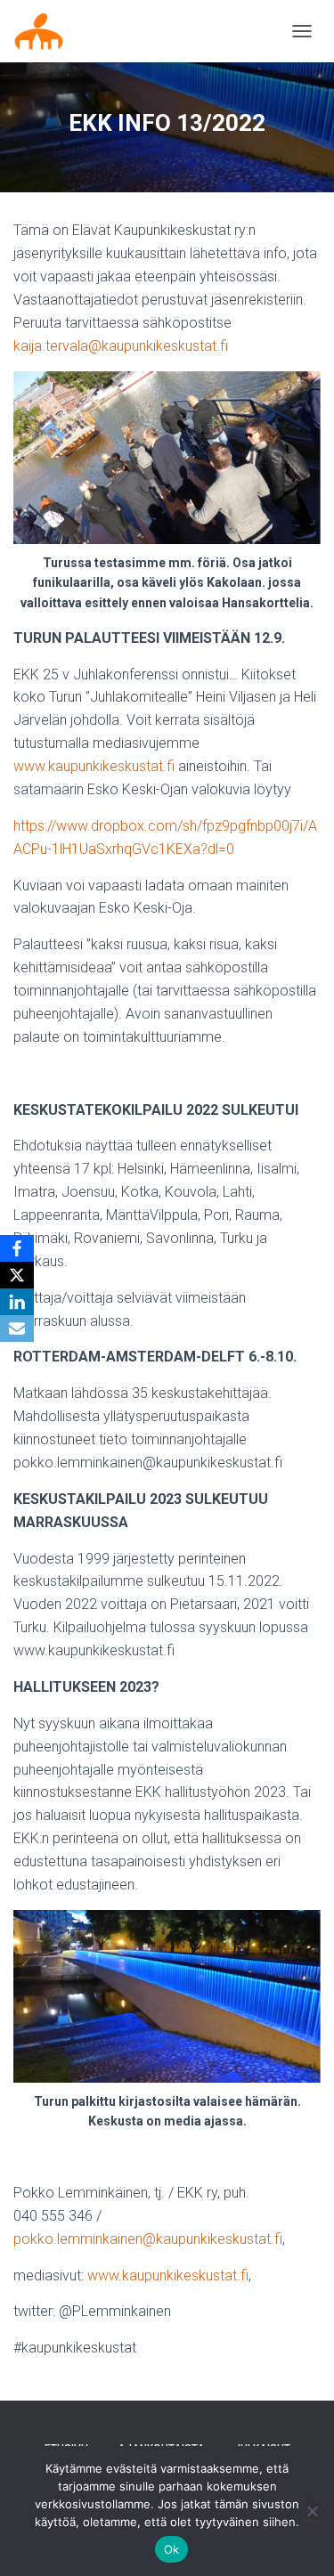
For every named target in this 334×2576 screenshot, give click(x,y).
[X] (17, 1275)
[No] (312, 2511)
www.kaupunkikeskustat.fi (94, 766)
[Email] (17, 1329)
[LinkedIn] (17, 1302)
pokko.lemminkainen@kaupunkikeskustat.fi (148, 2239)
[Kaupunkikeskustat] (45, 31)
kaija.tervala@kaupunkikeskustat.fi (121, 346)
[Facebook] (17, 1248)
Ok (172, 2549)
